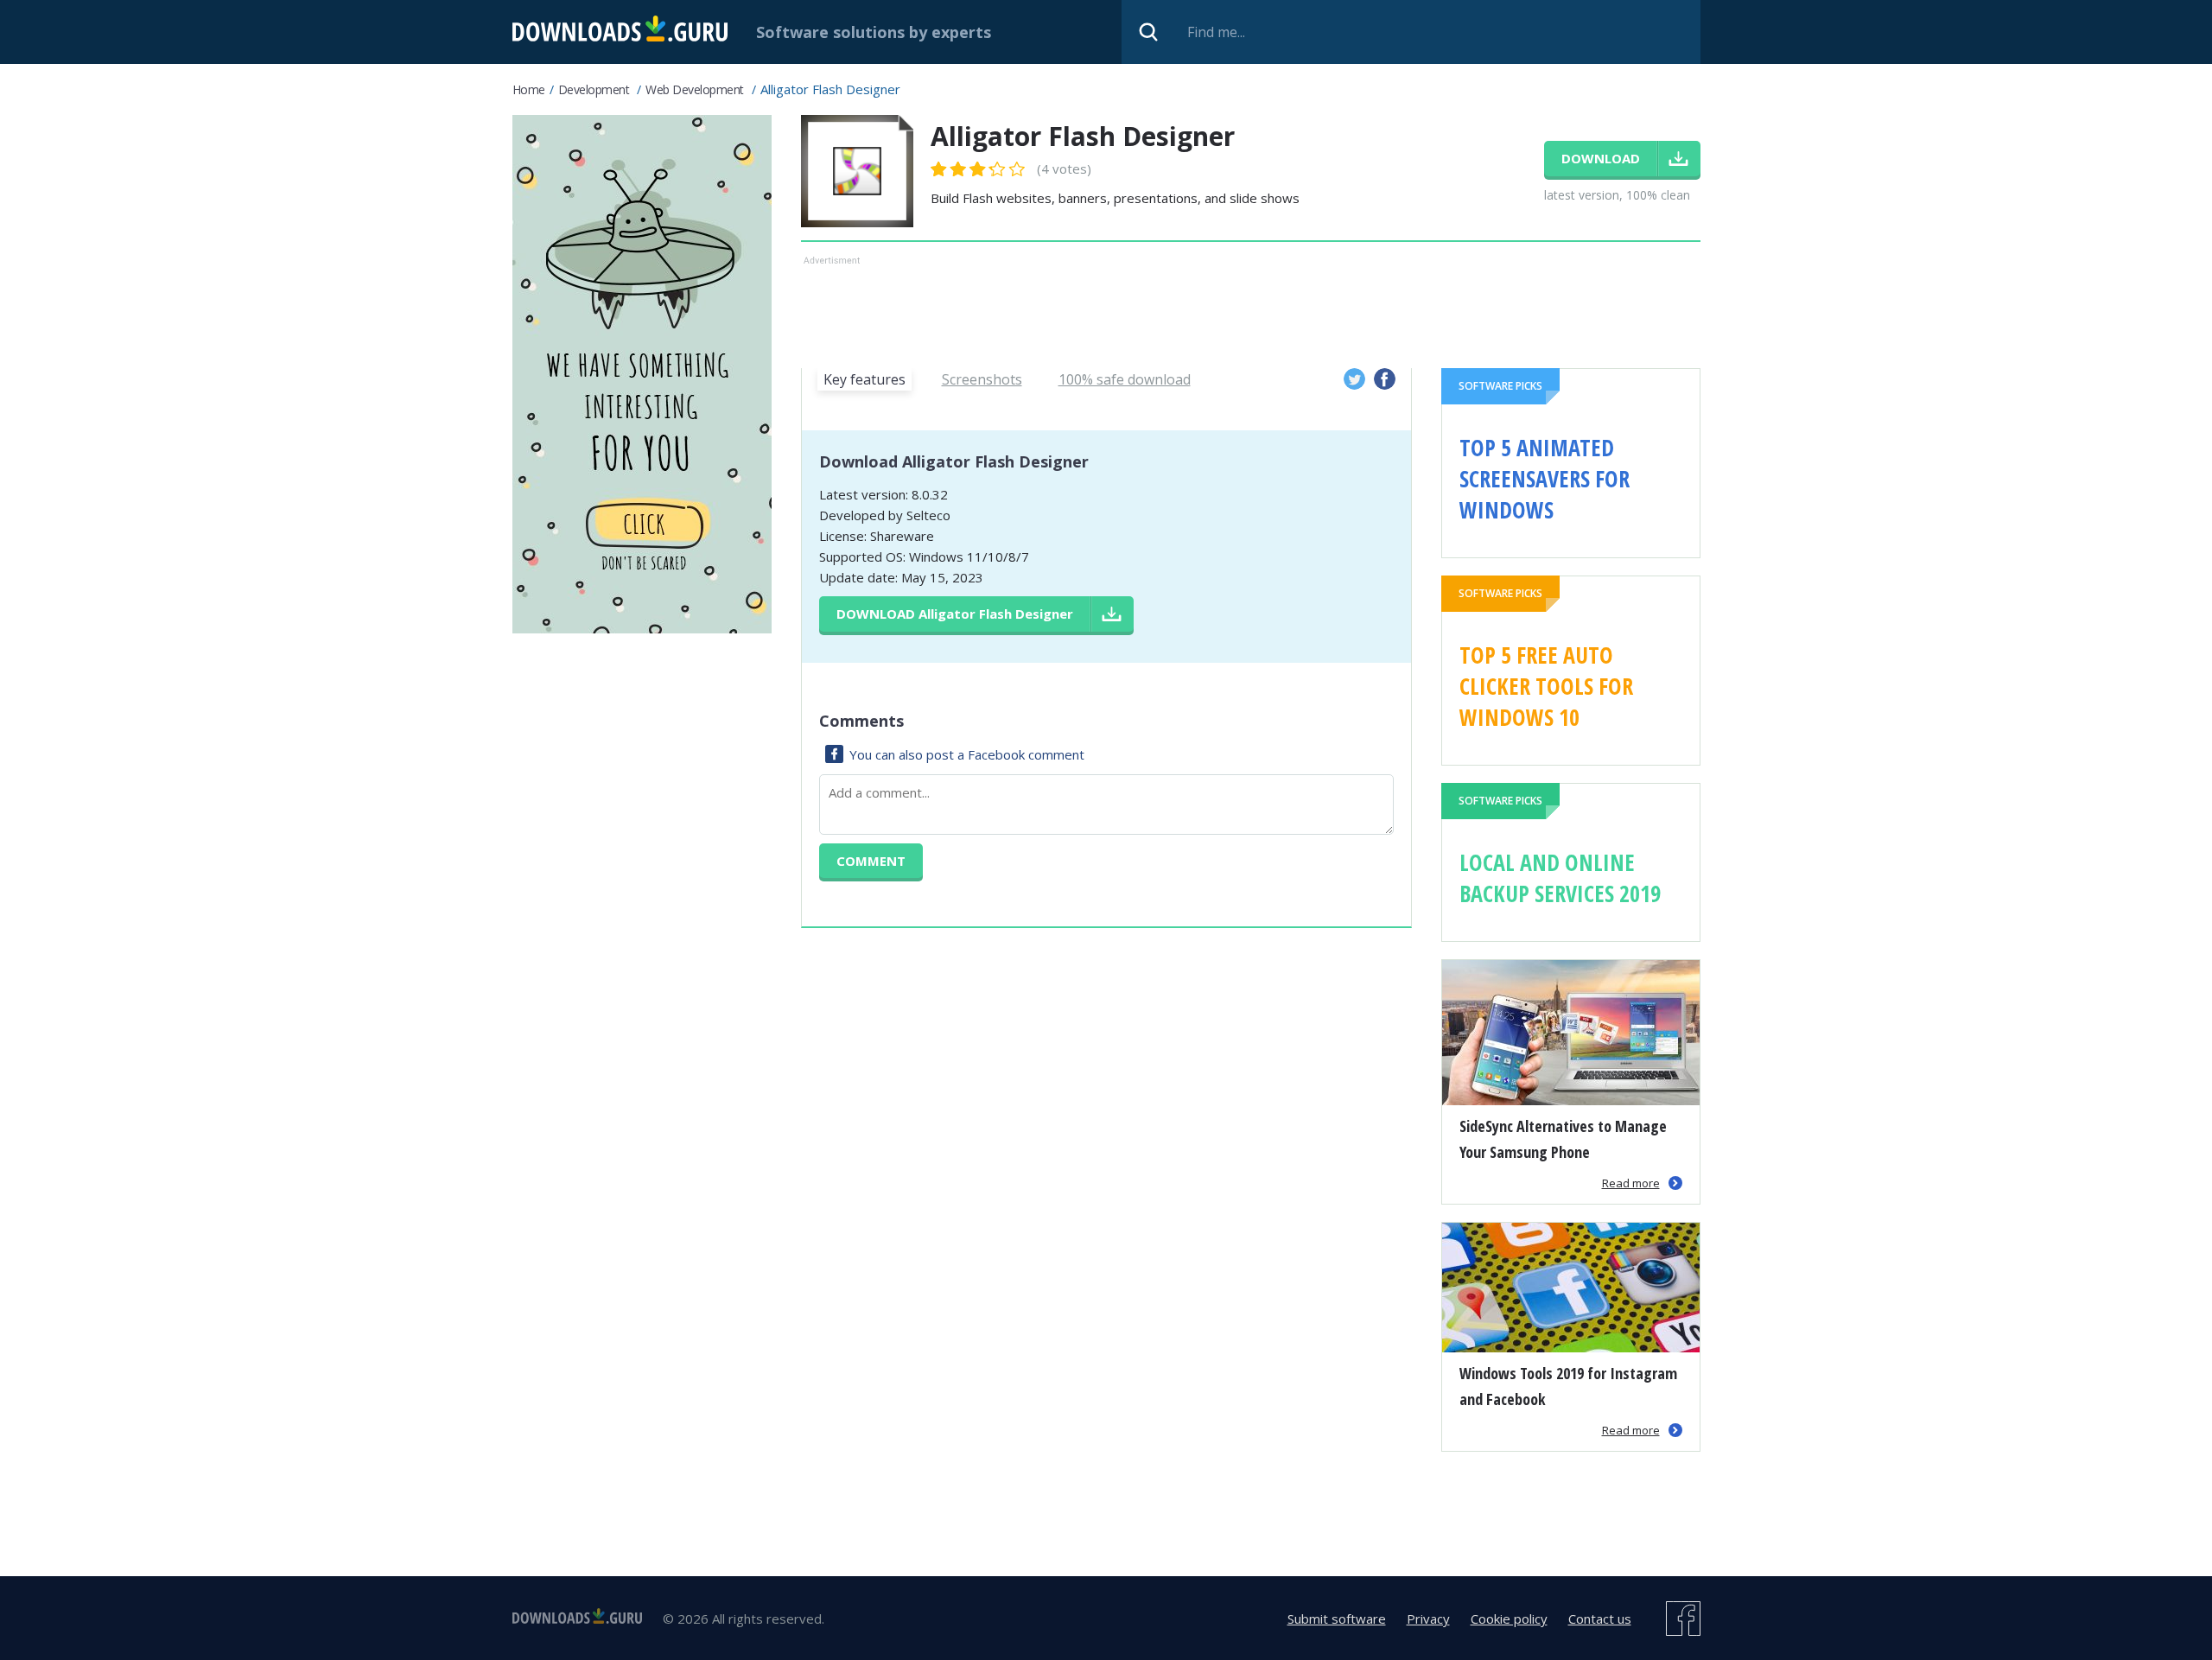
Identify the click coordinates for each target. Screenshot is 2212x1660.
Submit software (1337, 1619)
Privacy (1428, 1619)
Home (529, 89)
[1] (939, 169)
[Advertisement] (1251, 308)
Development (594, 89)
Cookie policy (1509, 1619)
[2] (949, 169)
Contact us (1600, 1619)
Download (955, 614)
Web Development (695, 89)
